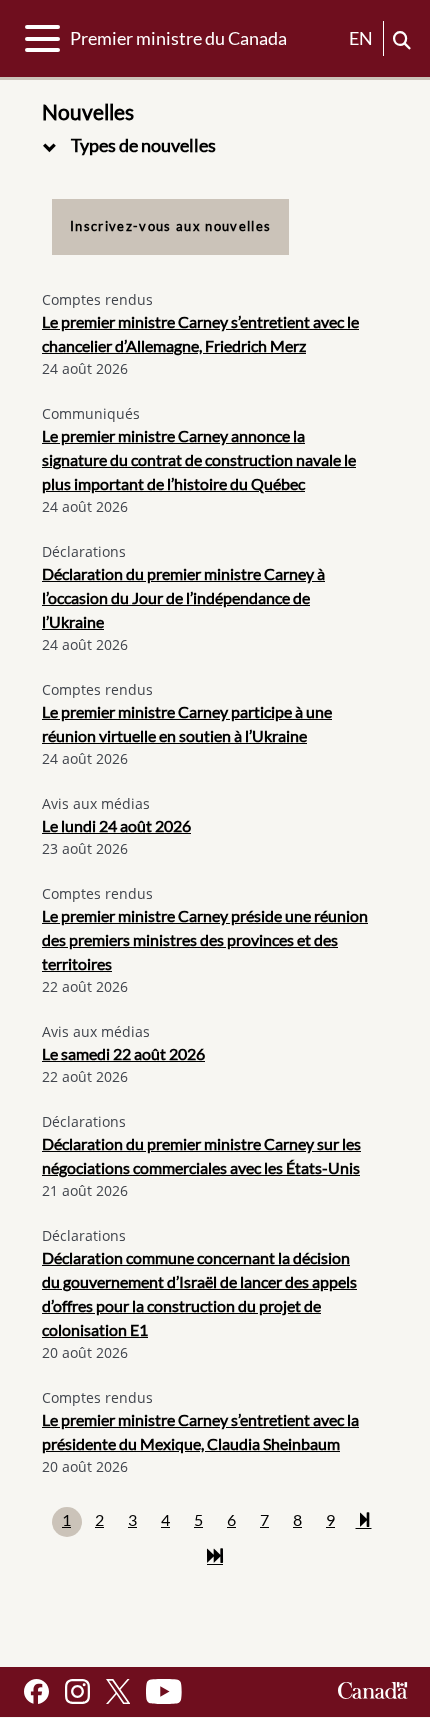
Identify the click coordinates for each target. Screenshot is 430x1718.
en (361, 38)
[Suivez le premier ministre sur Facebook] (36, 1691)
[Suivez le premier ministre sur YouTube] (164, 1691)
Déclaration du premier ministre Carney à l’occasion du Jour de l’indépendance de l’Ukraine (183, 597)
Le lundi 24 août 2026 (116, 825)
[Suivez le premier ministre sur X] (118, 1691)
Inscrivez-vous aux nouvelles (170, 226)
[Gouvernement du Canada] (373, 1691)
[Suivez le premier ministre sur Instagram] (77, 1691)
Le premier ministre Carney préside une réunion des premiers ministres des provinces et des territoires (205, 939)
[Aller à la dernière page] (215, 1558)
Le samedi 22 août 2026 (123, 1053)
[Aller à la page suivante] (364, 1522)
